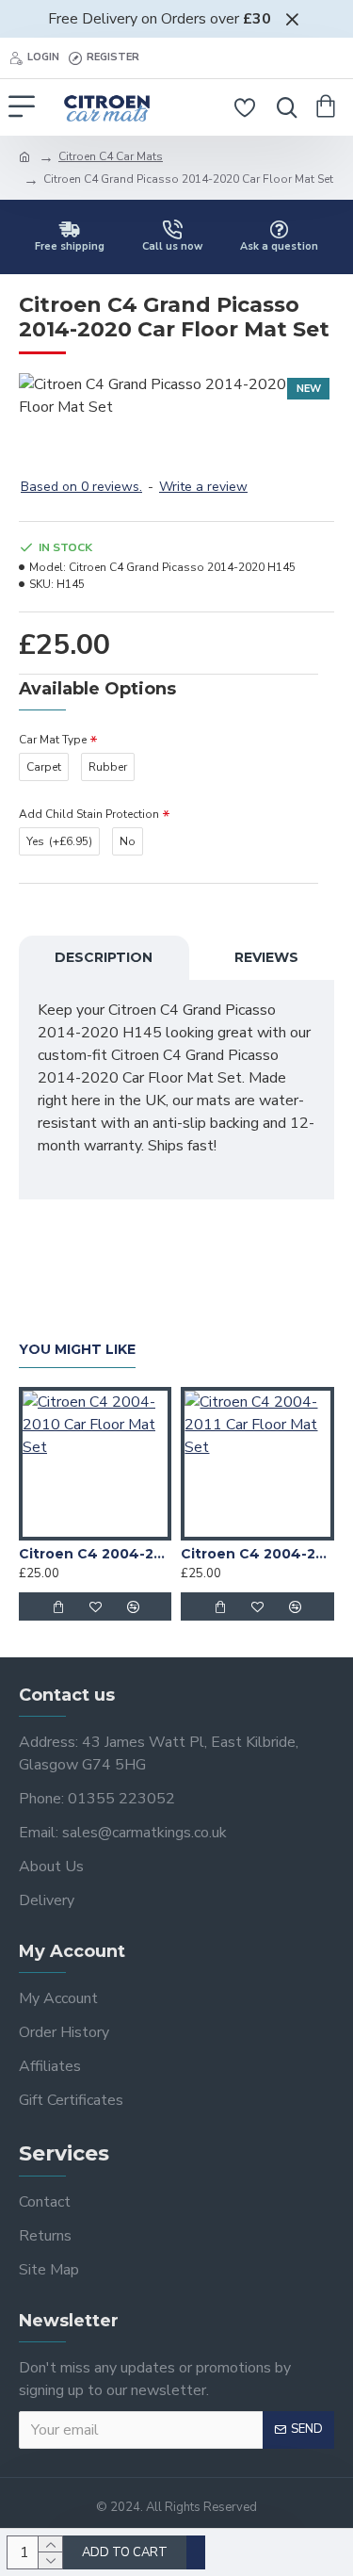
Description (104, 957)
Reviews (266, 957)
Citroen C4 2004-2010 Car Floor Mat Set (95, 1554)
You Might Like (77, 1350)
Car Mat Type (53, 740)
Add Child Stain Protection (89, 814)
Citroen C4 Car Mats (111, 156)
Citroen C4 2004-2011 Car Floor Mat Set (257, 1554)
